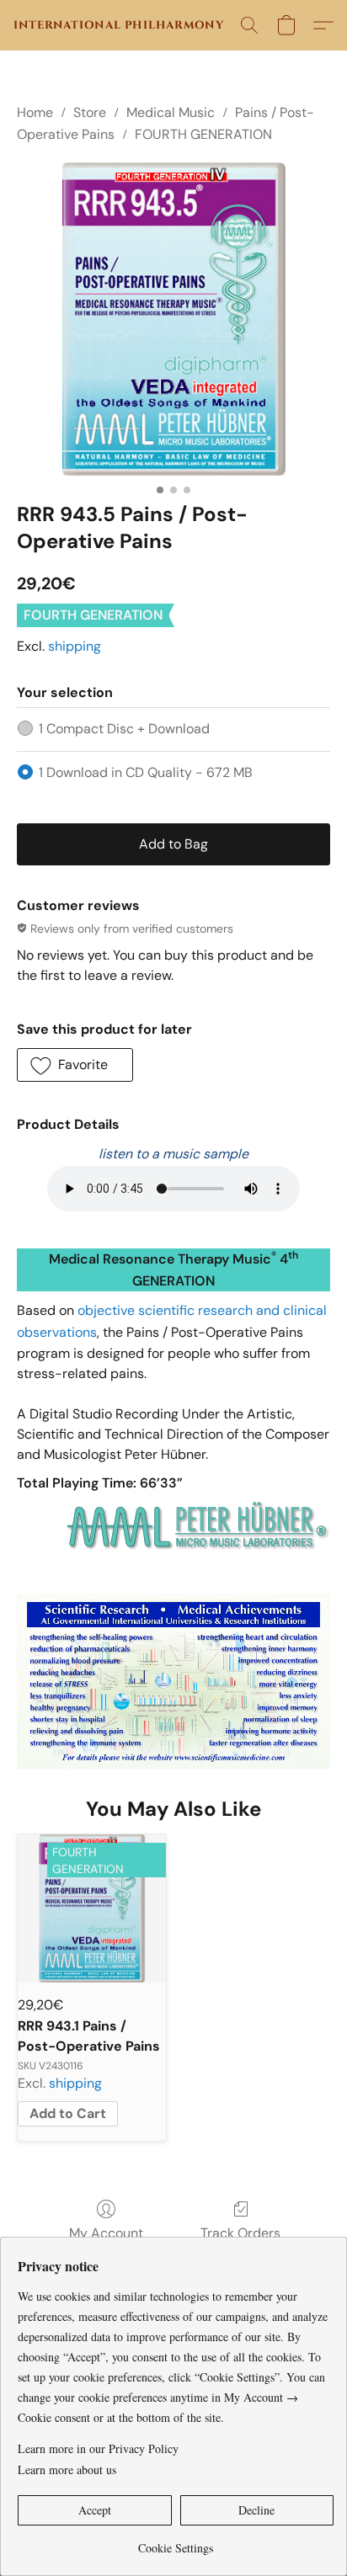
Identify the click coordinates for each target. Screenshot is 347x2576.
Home (35, 112)
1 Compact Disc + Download (124, 729)
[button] (119, 25)
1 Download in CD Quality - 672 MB (146, 772)
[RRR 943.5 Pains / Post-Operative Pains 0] (173, 319)
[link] (176, 2542)
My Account (106, 2233)
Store (90, 112)
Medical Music (171, 112)
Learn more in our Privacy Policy (98, 2448)
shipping (75, 646)
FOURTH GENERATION (203, 134)
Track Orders (240, 2233)
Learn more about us (67, 2470)
